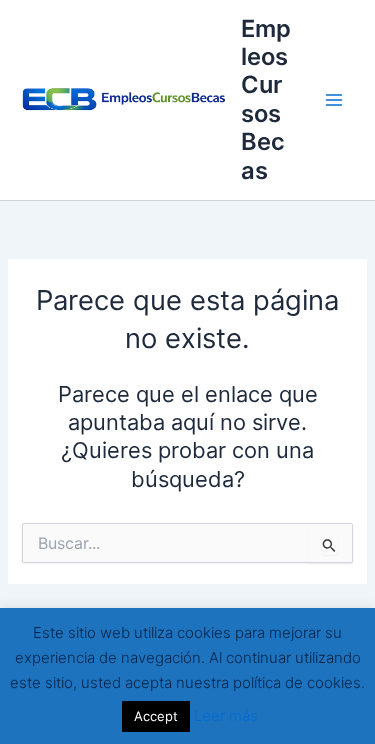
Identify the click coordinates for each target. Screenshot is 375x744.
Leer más (226, 715)
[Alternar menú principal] (334, 100)
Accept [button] (156, 716)
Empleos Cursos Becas (266, 99)
